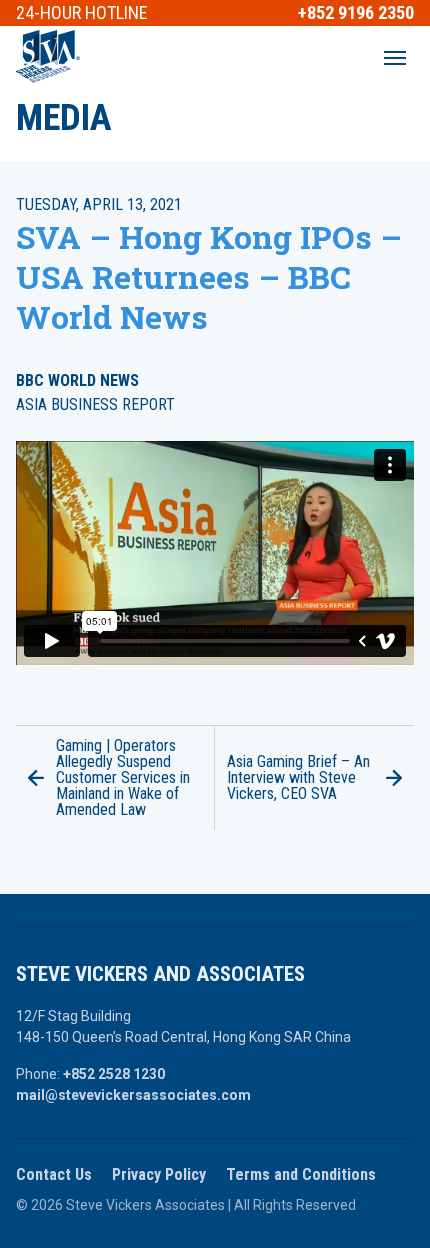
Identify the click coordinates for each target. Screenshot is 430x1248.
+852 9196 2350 (356, 13)
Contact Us (54, 1174)
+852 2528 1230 (114, 1074)
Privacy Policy (159, 1174)
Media (64, 118)
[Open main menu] (395, 58)
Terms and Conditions (301, 1174)
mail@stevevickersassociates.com (133, 1095)
